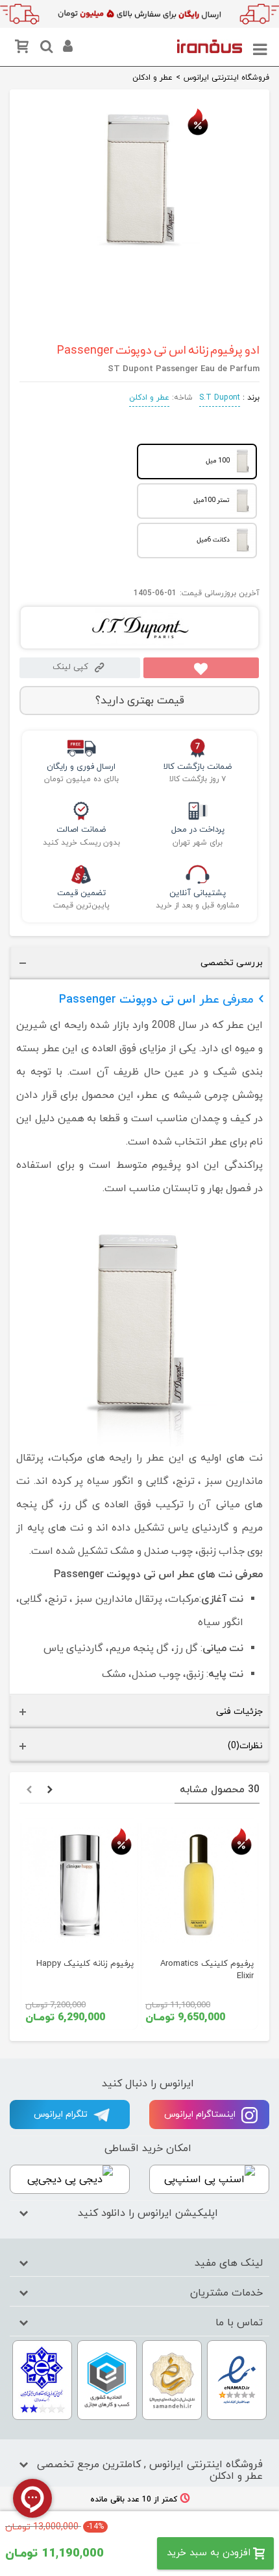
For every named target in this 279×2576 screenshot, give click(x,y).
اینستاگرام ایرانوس (201, 2114)
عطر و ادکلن (149, 398)
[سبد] (24, 49)
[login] (67, 49)
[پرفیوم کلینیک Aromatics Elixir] (200, 1885)
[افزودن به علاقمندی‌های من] (201, 668)
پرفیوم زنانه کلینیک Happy (85, 1964)
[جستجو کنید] (45, 49)
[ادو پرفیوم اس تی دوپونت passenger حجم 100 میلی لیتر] (139, 249)
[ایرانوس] (210, 45)
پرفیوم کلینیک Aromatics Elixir (207, 1970)
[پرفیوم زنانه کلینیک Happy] (79, 1885)
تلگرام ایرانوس (62, 2114)
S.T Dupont (220, 398)
